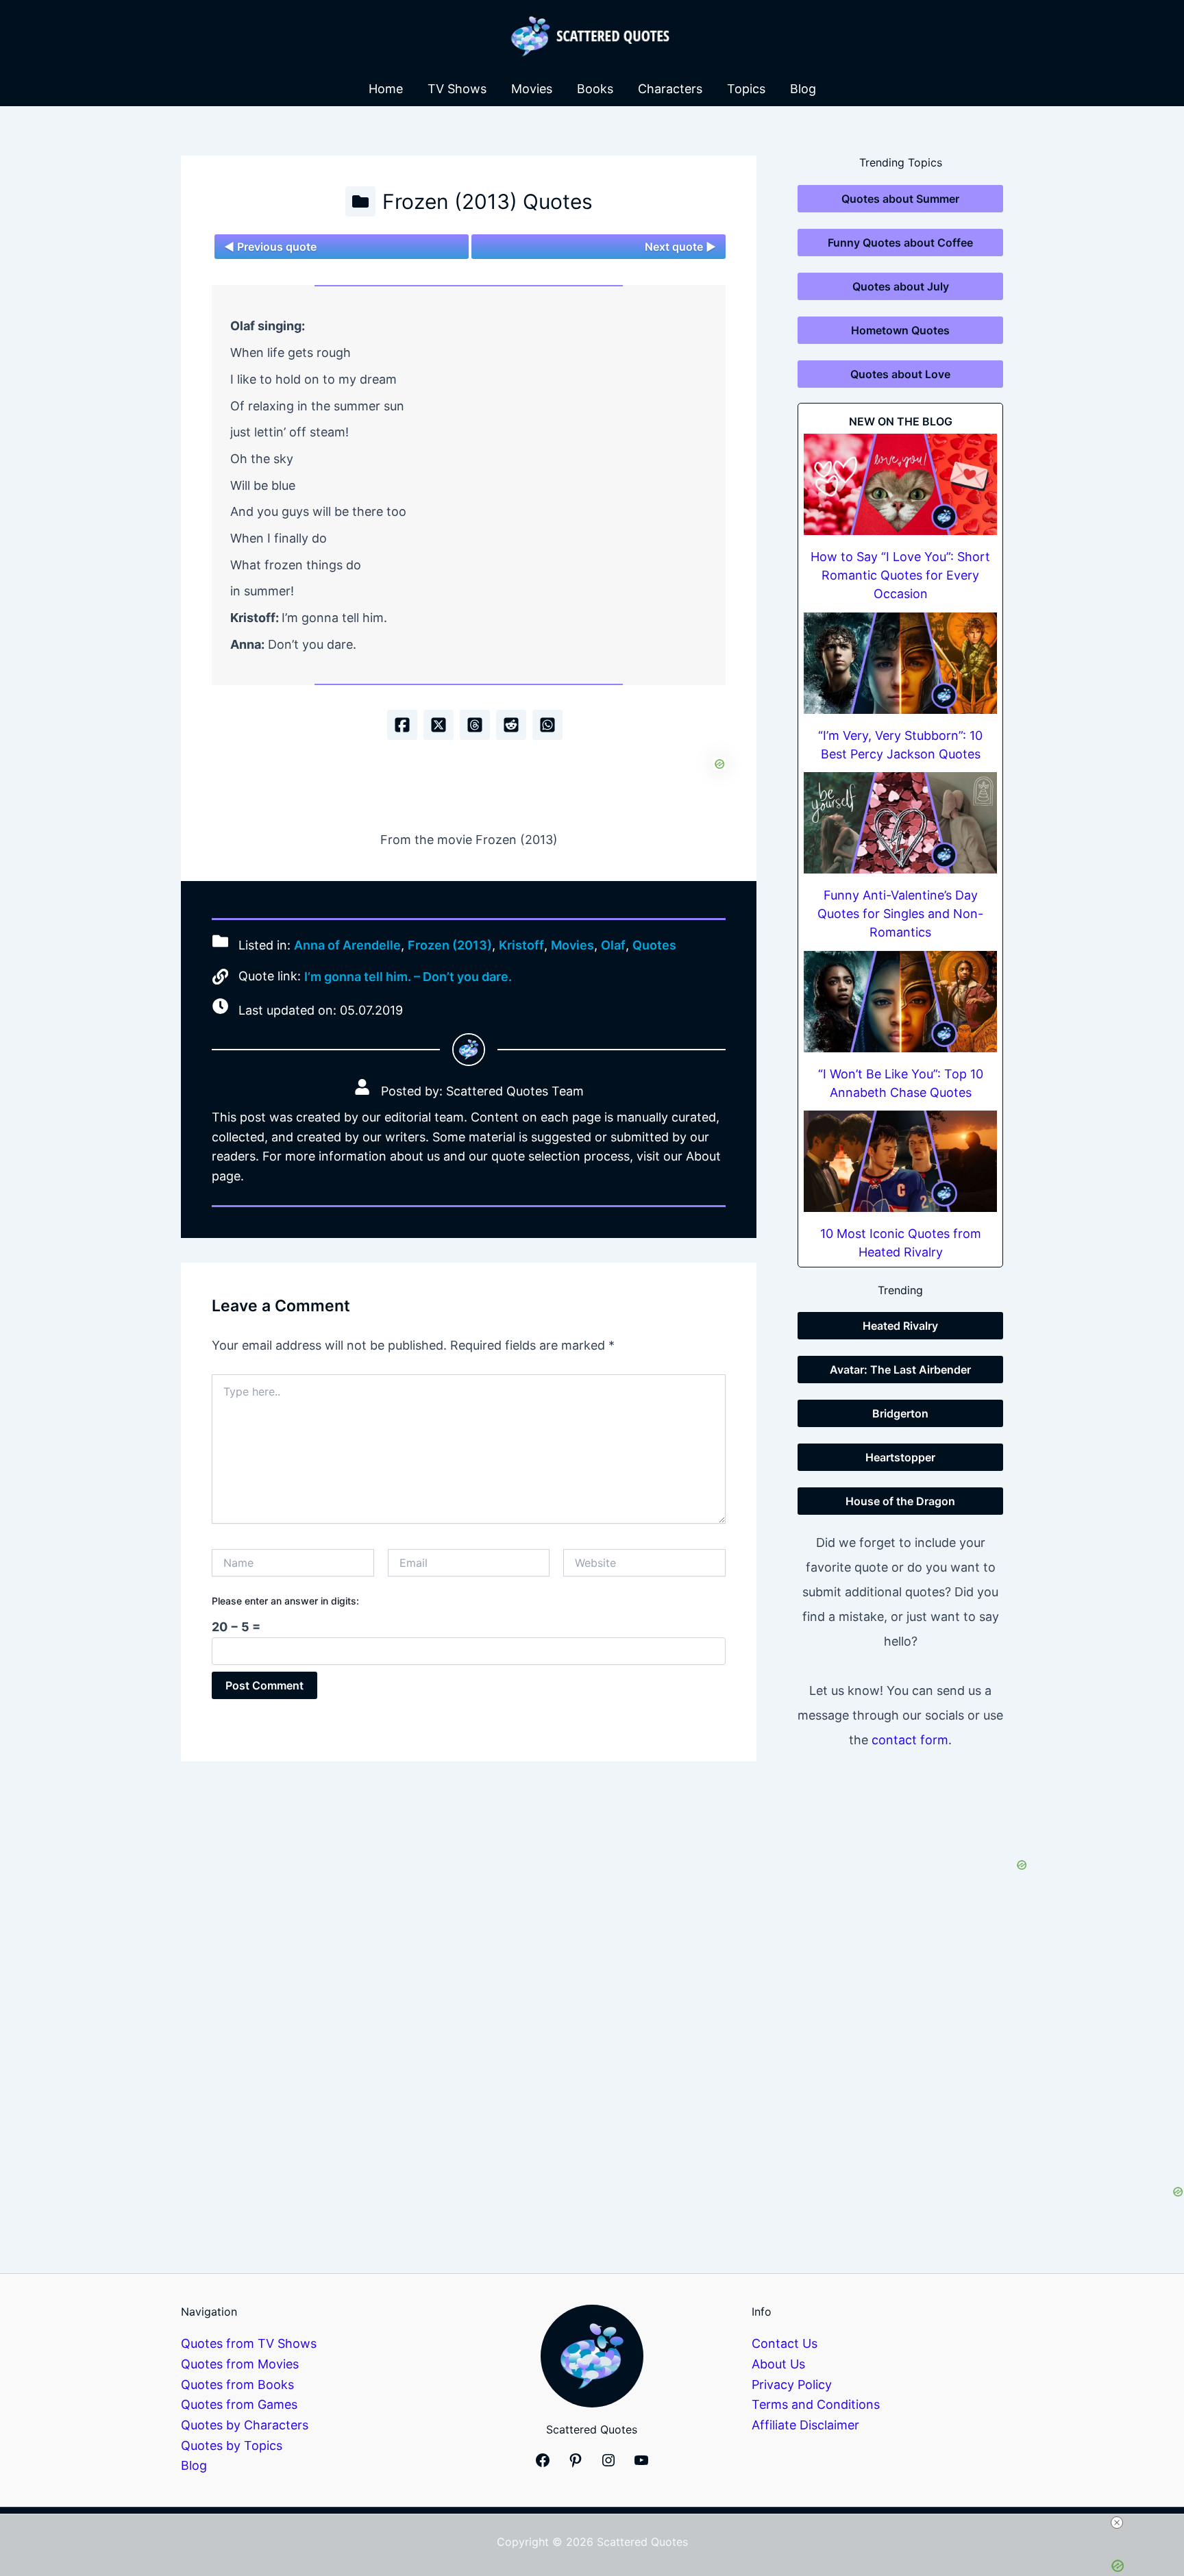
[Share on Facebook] (402, 725)
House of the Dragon (900, 1501)
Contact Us (785, 2343)
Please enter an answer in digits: (285, 1601)
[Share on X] (439, 725)
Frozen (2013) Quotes (488, 201)
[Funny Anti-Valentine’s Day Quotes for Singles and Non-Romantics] (900, 823)
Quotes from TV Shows (249, 2343)
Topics (746, 89)
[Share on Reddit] (511, 725)
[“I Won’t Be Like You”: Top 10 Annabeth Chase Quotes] (900, 1002)
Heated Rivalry (900, 1326)
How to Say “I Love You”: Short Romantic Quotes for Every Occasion (900, 575)
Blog (803, 89)
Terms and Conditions (816, 2404)
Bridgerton (900, 1413)
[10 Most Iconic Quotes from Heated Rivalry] (900, 1161)
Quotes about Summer (900, 199)
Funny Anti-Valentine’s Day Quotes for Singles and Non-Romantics (900, 914)
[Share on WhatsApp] (547, 725)
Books (595, 89)
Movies (532, 89)
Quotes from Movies (240, 2364)
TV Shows (457, 89)
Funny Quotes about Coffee (900, 243)
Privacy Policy (792, 2385)
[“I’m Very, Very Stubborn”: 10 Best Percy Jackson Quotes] (900, 663)
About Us (778, 2364)
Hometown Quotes (900, 330)
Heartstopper (900, 1457)
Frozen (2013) (450, 945)
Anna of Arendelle (347, 945)
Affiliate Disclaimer (805, 2425)
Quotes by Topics (232, 2445)
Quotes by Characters (245, 2425)
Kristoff (521, 945)
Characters (670, 89)
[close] (597, 2523)
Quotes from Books (237, 2385)
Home (386, 89)
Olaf (613, 945)
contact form (910, 1740)
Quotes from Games (239, 2404)
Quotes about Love (900, 374)
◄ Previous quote (270, 247)
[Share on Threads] (475, 725)
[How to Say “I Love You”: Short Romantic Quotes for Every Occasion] (900, 484)
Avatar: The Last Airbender (900, 1370)
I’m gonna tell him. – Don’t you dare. (408, 977)
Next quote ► (680, 247)
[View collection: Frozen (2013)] (360, 201)
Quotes (654, 945)
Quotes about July (901, 286)
